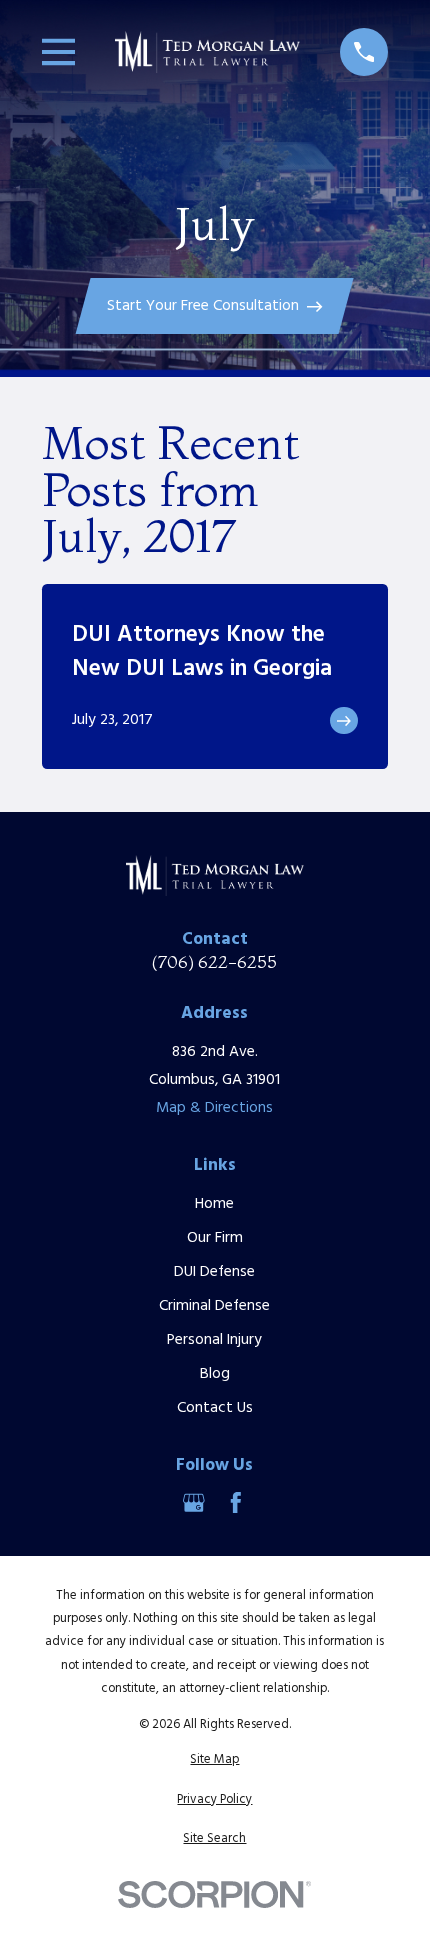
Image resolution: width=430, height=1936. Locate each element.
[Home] (208, 51)
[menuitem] (215, 1759)
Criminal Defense (214, 1306)
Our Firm (215, 1238)
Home (214, 1204)
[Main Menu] (59, 52)
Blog (215, 1374)
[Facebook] (236, 1503)
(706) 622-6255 (214, 961)
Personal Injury (214, 1340)
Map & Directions (214, 1108)
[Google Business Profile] (194, 1503)
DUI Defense (214, 1272)
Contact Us (215, 1408)
